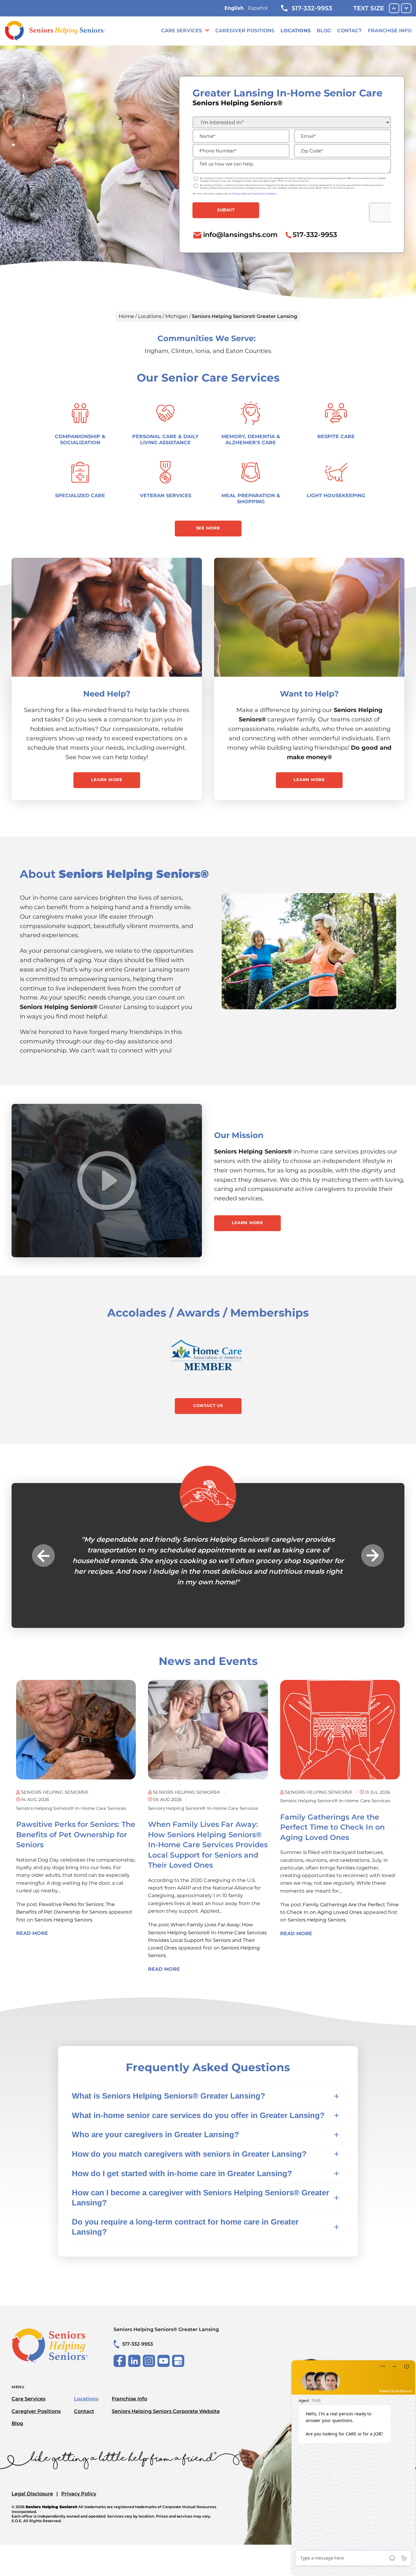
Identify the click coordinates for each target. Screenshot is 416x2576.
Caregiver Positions (245, 31)
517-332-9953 (312, 8)
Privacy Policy (79, 2494)
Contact (349, 31)
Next (373, 1556)
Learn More (107, 780)
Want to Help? (309, 694)
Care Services (182, 31)
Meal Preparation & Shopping (251, 499)
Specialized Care (80, 496)
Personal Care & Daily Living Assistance (165, 440)
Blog (324, 31)
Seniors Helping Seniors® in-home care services (71, 1808)
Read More (32, 1933)
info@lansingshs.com (240, 235)
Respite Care (336, 436)
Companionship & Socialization (80, 440)
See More (208, 528)
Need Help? (107, 694)
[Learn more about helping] (309, 617)
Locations (296, 31)
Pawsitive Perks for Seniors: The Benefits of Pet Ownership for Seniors (76, 1834)
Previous (43, 1556)
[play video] (107, 1181)
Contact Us (208, 1405)
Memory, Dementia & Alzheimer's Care (251, 440)
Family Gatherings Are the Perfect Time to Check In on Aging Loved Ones (332, 1827)
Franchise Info (390, 31)
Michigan (177, 316)
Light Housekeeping (336, 496)
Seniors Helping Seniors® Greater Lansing (166, 2329)
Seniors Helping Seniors (63, 1920)
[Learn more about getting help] (107, 617)
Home (126, 316)
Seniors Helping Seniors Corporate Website (166, 2411)
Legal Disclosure (32, 2494)
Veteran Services (166, 496)
